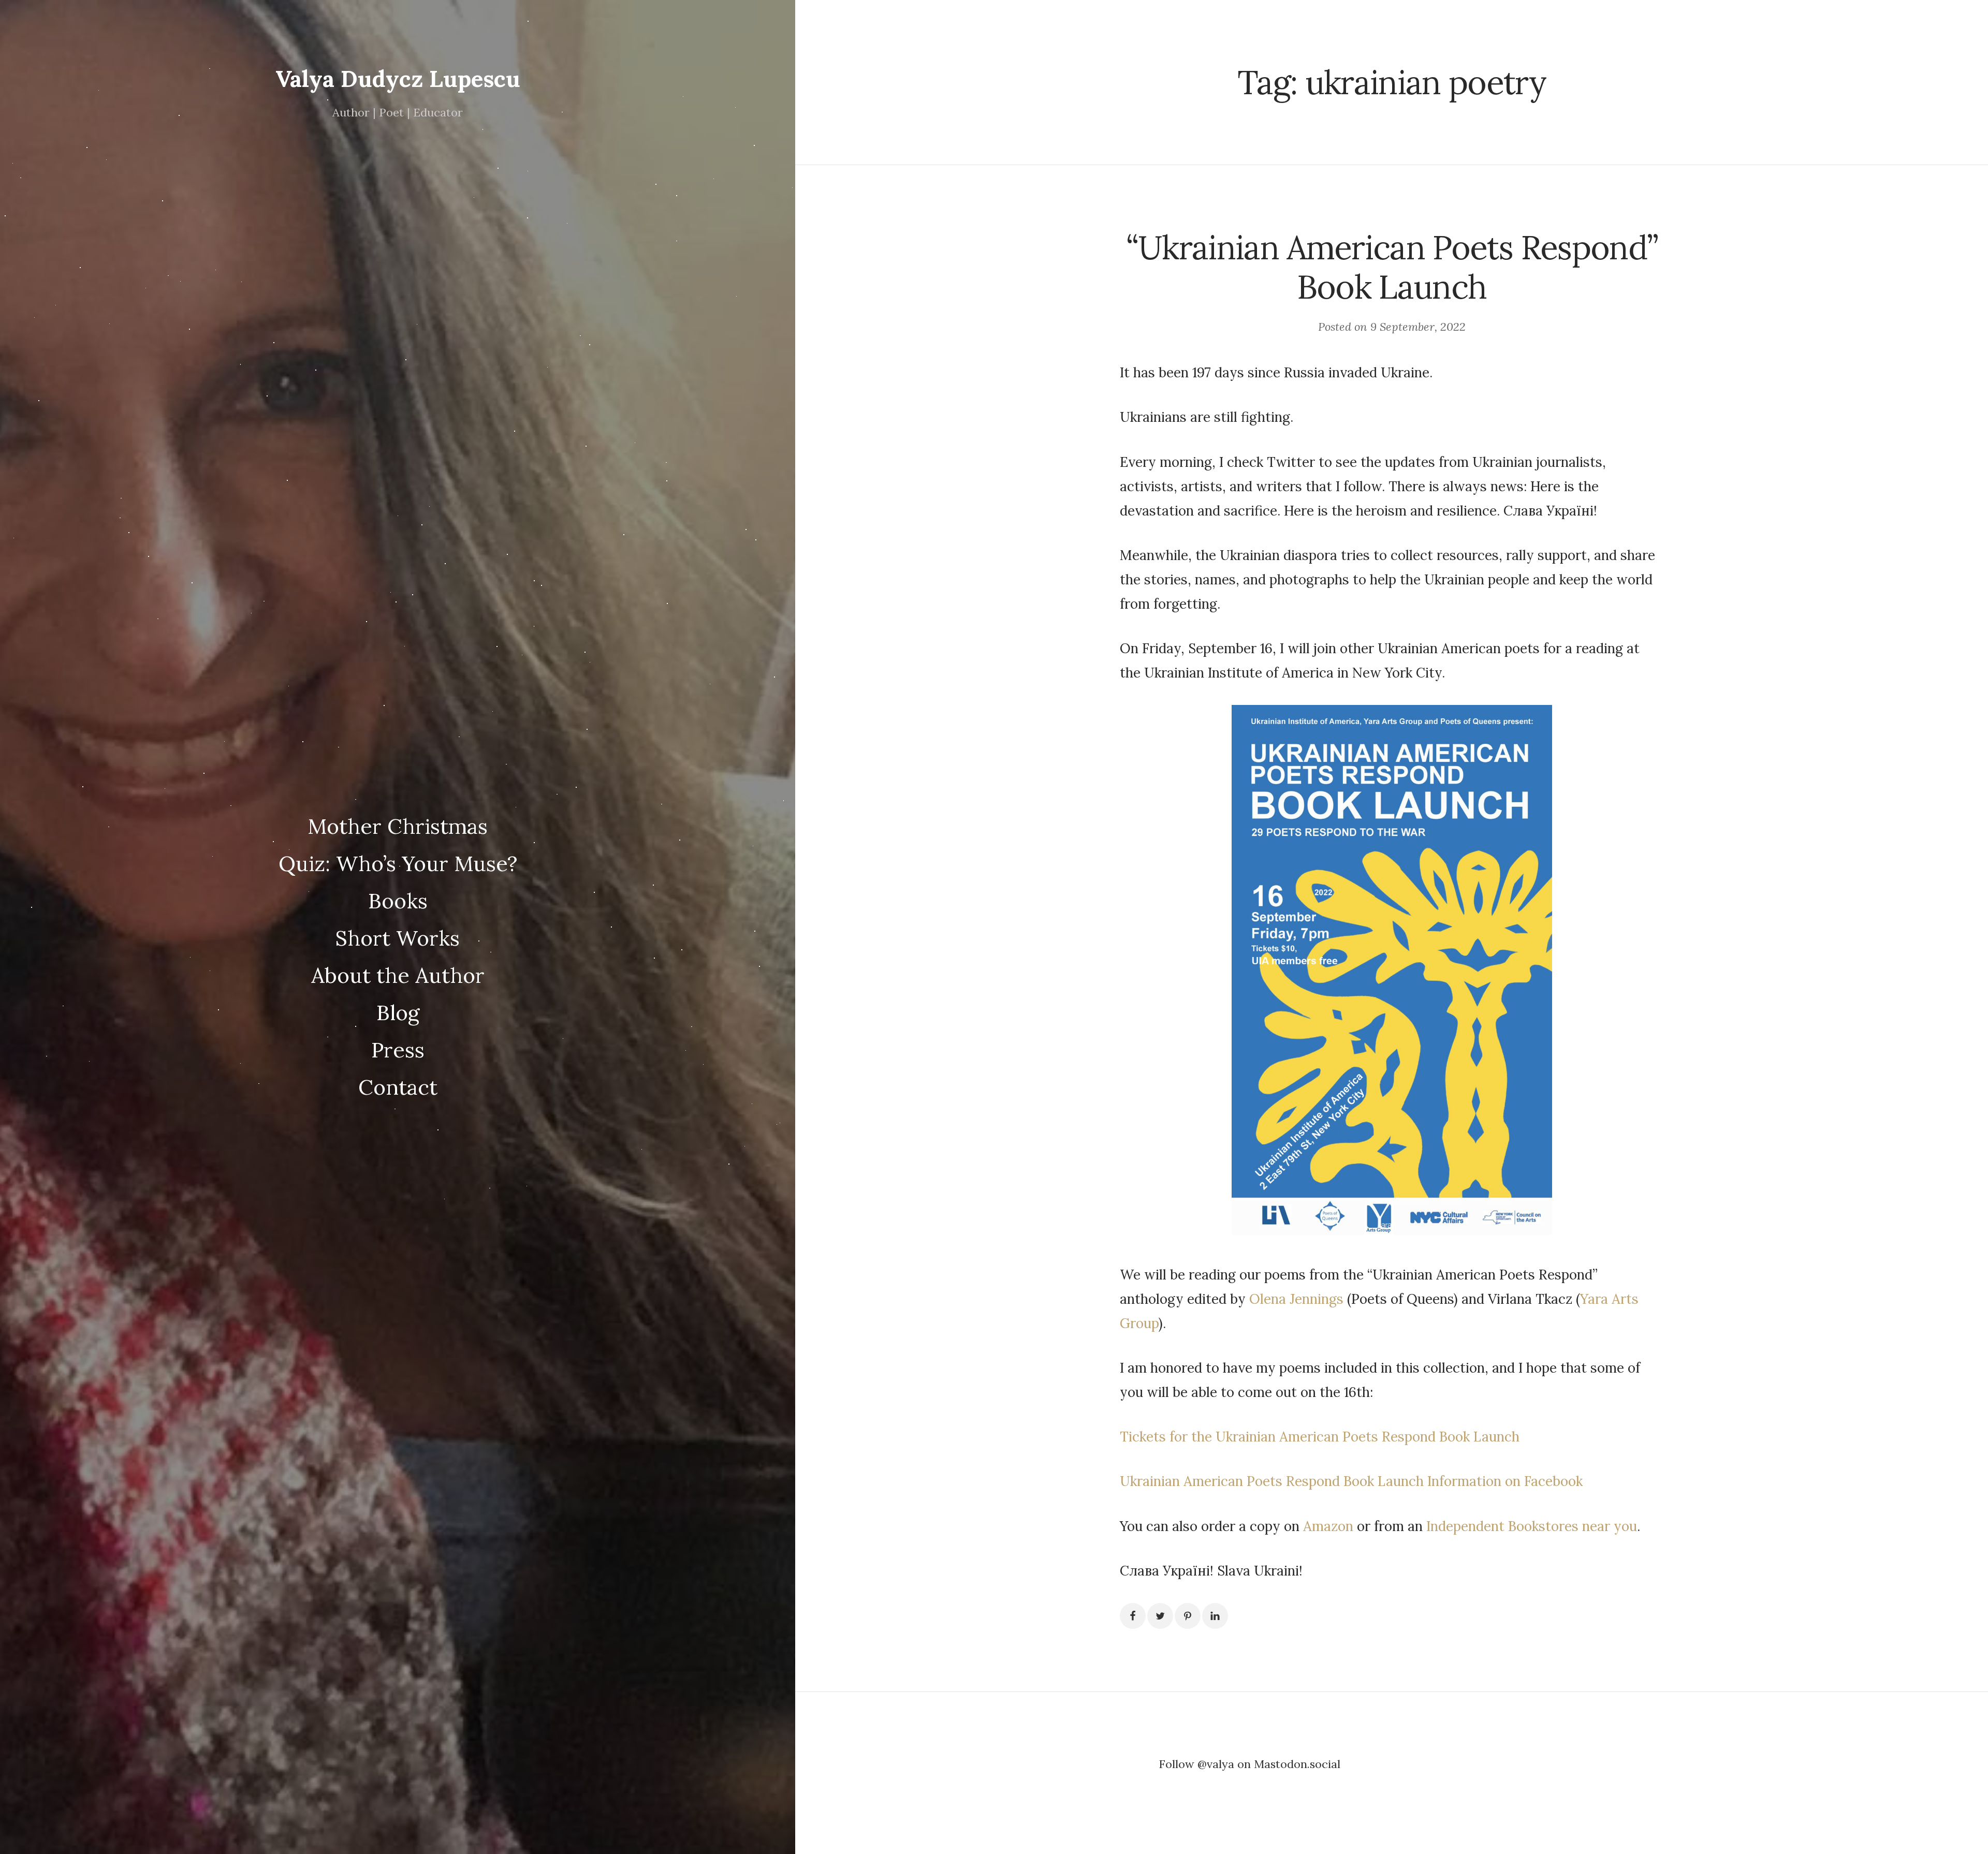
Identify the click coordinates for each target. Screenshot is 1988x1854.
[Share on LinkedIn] (1215, 1616)
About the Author (398, 975)
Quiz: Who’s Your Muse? (398, 863)
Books (398, 901)
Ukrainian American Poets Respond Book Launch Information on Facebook (1351, 1481)
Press (398, 1050)
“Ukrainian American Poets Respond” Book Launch (1392, 267)
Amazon (1328, 1526)
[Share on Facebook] (1133, 1616)
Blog (398, 1012)
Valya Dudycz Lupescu (398, 79)
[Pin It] (1188, 1616)
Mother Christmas (398, 826)
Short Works (398, 938)
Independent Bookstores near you (1532, 1526)
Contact (398, 1087)
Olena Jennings (1296, 1299)
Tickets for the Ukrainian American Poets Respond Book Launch (1320, 1437)
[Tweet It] (1160, 1616)
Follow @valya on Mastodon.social (1249, 1764)
